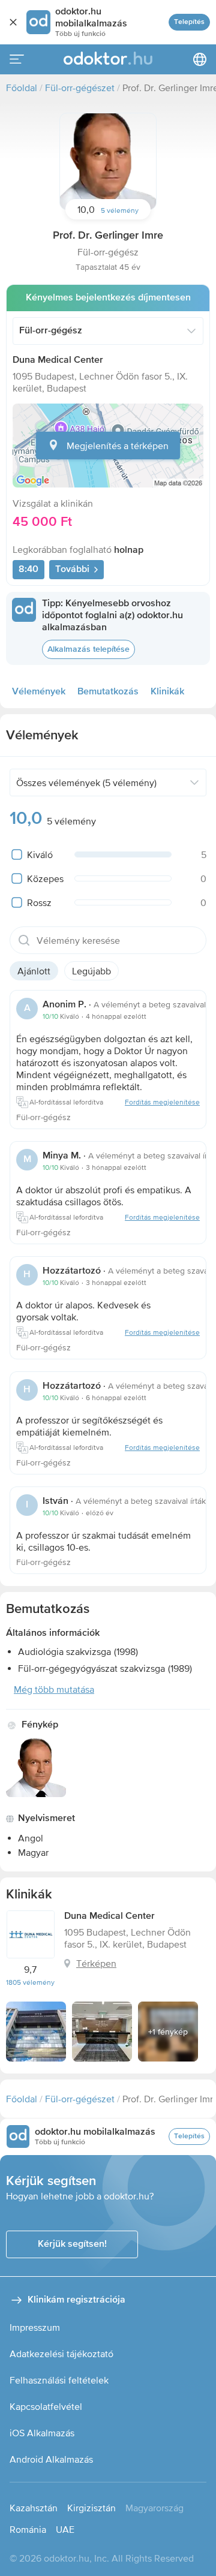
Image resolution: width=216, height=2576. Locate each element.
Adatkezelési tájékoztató (61, 2354)
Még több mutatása (54, 1689)
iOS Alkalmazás (42, 2433)
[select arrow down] (191, 331)
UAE (65, 2529)
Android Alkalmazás (51, 2459)
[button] (108, 161)
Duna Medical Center (58, 360)
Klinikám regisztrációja (76, 2300)
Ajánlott (34, 971)
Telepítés (189, 22)
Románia (28, 2529)
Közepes (45, 878)
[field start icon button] (24, 940)
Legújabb (91, 971)
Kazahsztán (34, 2508)
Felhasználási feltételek (59, 2380)
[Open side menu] (17, 59)
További (72, 570)
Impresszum (35, 2327)
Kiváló (40, 854)
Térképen (96, 1963)
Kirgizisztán (91, 2508)
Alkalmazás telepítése (88, 649)
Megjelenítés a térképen (118, 446)
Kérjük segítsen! (72, 2244)
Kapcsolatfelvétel (46, 2406)
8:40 (28, 570)
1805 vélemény (30, 1982)
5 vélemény (120, 210)
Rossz (39, 902)
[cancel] (13, 22)
